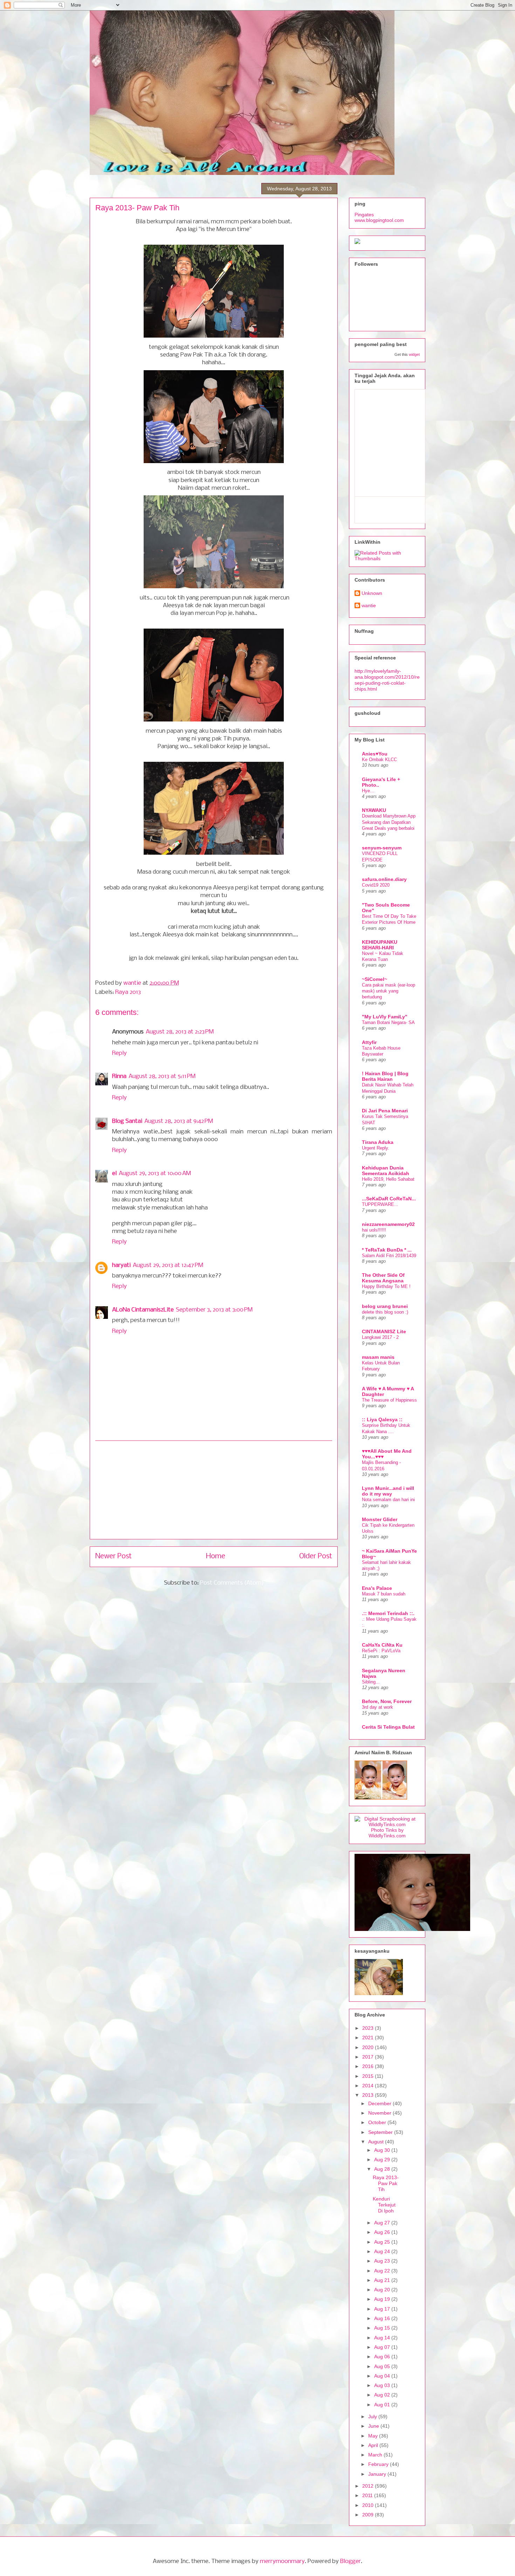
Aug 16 (383, 2318)
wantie (133, 983)
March (376, 2455)
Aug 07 (383, 2347)
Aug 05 (383, 2366)
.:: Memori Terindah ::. (388, 1613)
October (378, 2122)
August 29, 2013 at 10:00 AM (155, 1174)
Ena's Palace (377, 1588)
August (377, 2142)
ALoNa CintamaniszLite (143, 1310)
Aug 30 (383, 2150)
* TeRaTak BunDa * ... (387, 1250)
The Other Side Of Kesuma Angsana (383, 1278)
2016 (369, 2066)
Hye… (368, 791)
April (374, 2445)
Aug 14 (383, 2338)
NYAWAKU (374, 810)
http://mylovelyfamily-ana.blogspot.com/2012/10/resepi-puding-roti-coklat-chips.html (387, 680)
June (374, 2426)
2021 (369, 2038)
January (378, 2474)
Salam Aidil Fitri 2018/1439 (389, 1256)
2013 (369, 2095)
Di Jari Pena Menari (385, 1111)
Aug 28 (383, 2169)
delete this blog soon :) (385, 1312)
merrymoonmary (282, 2561)
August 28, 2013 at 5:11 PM (162, 1076)
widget (414, 354)
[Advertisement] (214, 1490)
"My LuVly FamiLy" (385, 1017)
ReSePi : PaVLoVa (381, 1651)
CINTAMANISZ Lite (384, 1331)
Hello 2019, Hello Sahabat (388, 1179)
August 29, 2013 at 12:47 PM (168, 1265)
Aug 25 (383, 2242)
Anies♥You (375, 754)
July (373, 2416)
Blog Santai (127, 1121)
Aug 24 (383, 2251)
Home (216, 1556)
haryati (121, 1265)
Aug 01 (383, 2405)
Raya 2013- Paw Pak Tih (386, 2183)
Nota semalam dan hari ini (388, 1500)
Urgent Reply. (376, 1148)
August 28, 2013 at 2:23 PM (180, 1032)
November (380, 2113)
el (114, 1174)
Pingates (364, 215)
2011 (368, 2495)
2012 (369, 2486)
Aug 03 (383, 2385)
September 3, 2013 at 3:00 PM (214, 1310)
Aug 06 (383, 2357)
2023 (369, 2028)
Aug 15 (383, 2328)
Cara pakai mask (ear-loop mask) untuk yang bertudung (389, 991)
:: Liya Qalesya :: (382, 1419)
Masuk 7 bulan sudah (384, 1594)
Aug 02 (383, 2395)
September (381, 2132)
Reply (119, 1053)
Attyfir (369, 1042)
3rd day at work (377, 1707)
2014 (369, 2086)
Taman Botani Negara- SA (388, 1022)
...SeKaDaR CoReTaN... (389, 1199)
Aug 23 (383, 2261)
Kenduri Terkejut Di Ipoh (384, 2205)
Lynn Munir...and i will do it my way (388, 1491)
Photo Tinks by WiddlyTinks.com (387, 1833)
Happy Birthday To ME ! (386, 1286)
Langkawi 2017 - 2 (380, 1337)
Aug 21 (383, 2280)
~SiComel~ (375, 979)
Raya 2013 (128, 992)
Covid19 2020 (376, 885)
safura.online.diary (384, 879)
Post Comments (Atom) (232, 1583)
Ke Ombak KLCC (379, 760)
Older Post (316, 1556)
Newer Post (114, 1556)
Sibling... (371, 1682)
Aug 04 (383, 2376)
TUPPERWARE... (380, 1204)
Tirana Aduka (378, 1142)
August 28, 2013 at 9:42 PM (179, 1121)
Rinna (119, 1076)
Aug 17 (383, 2309)
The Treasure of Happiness (389, 1400)
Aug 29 (383, 2160)
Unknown (372, 593)
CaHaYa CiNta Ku (382, 1645)
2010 (369, 2505)
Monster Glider (380, 1519)
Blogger (351, 2561)
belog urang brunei (385, 1306)
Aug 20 (383, 2290)
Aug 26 (383, 2232)
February (379, 2464)
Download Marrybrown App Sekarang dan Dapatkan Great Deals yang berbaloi (389, 822)
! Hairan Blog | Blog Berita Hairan (385, 1076)
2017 (369, 2057)
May (374, 2436)
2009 (369, 2515)
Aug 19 (383, 2299)
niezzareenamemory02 (388, 1224)
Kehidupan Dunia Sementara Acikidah (386, 1171)
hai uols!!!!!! (374, 1230)
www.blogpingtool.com (379, 220)
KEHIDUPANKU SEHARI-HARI (380, 945)
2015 (369, 2076)
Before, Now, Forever (387, 1701)
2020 (369, 2047)
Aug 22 (383, 2271)
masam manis (378, 1357)
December (380, 2103)
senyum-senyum (382, 848)
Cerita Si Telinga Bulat (388, 1727)
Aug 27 (383, 2223)
